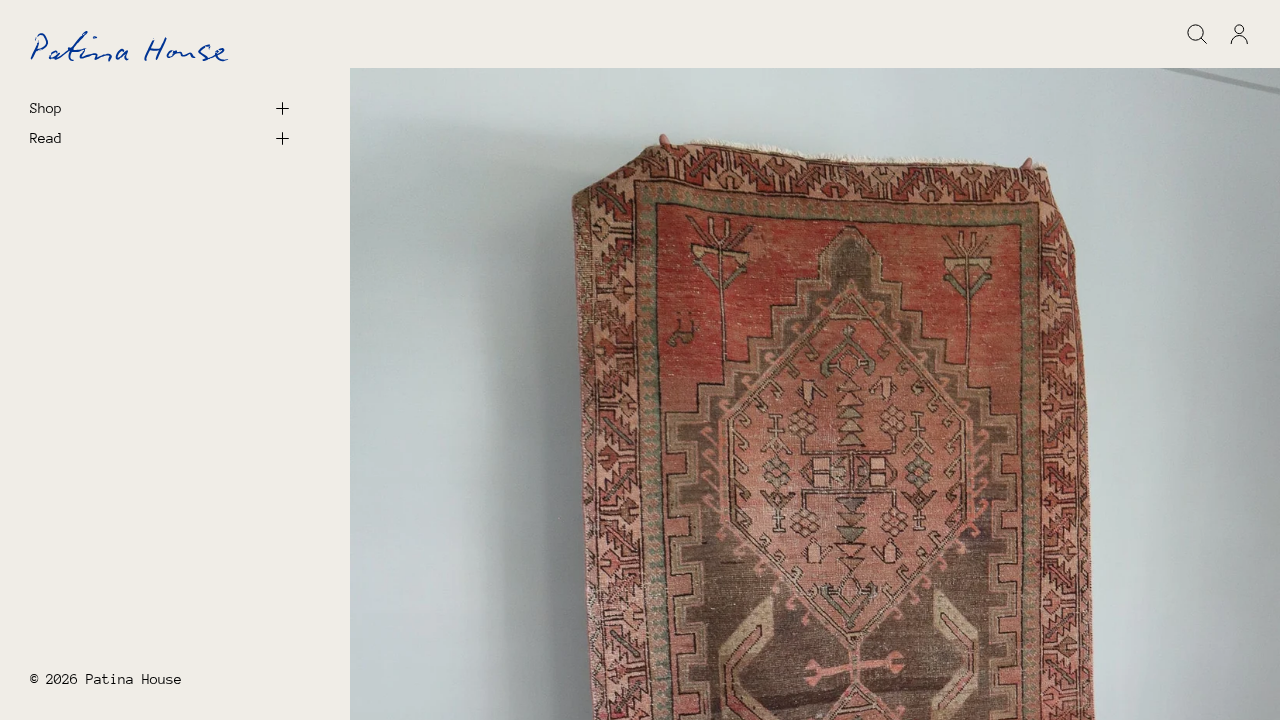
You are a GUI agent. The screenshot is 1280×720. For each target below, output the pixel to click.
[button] (1197, 34)
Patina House (134, 679)
